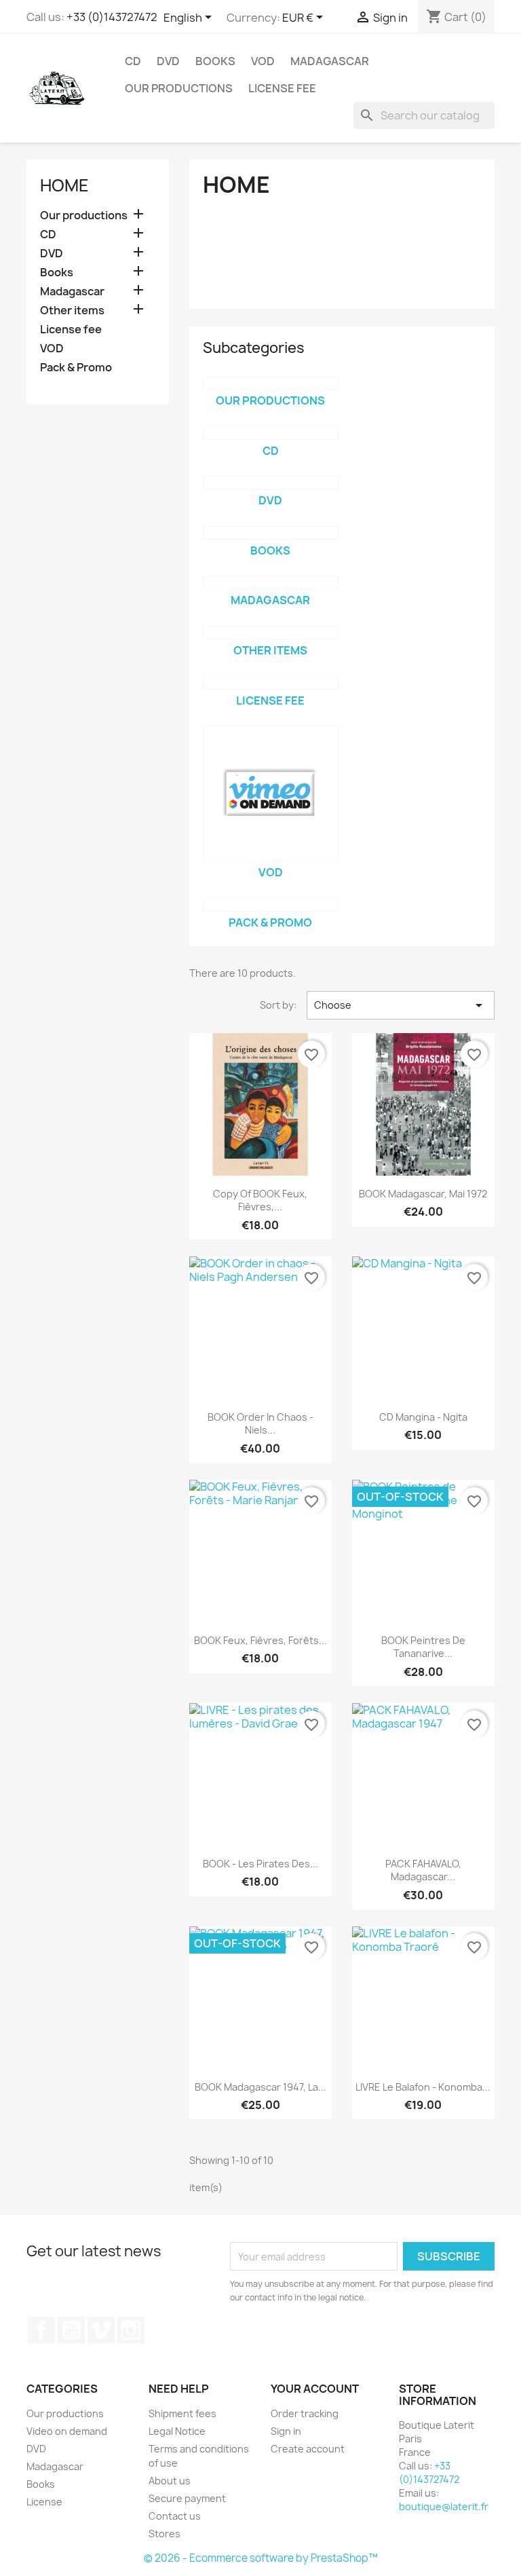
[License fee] (271, 683)
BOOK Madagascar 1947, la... (260, 2087)
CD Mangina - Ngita (423, 1417)
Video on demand (67, 2431)
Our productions (179, 88)
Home (64, 185)
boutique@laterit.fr (444, 2506)
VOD (263, 61)
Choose (401, 1005)
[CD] (271, 433)
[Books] (271, 533)
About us (170, 2481)
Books (215, 61)
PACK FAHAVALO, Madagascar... (423, 1870)
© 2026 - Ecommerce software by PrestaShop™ (261, 2558)
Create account (308, 2449)
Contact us (175, 2516)
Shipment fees (182, 2413)
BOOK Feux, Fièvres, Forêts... (260, 1640)
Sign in (286, 2431)
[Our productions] (271, 383)
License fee (282, 88)
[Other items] (271, 633)
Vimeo (101, 2330)
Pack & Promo (76, 368)
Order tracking (305, 2413)
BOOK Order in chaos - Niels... (260, 1424)
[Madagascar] (271, 582)
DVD (168, 61)
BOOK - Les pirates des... (260, 1864)
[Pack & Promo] (271, 905)
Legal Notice (177, 2431)
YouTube (71, 2330)
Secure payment (187, 2498)
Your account (315, 2389)
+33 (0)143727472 (112, 17)
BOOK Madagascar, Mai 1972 (423, 1194)
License (44, 2502)
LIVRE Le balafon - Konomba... (423, 2087)
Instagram (131, 2330)
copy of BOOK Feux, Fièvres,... (260, 1200)
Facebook (41, 2330)
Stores (165, 2534)
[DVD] (271, 483)
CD (133, 61)
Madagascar (330, 61)
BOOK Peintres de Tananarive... (423, 1647)
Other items (72, 311)
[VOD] (271, 794)
